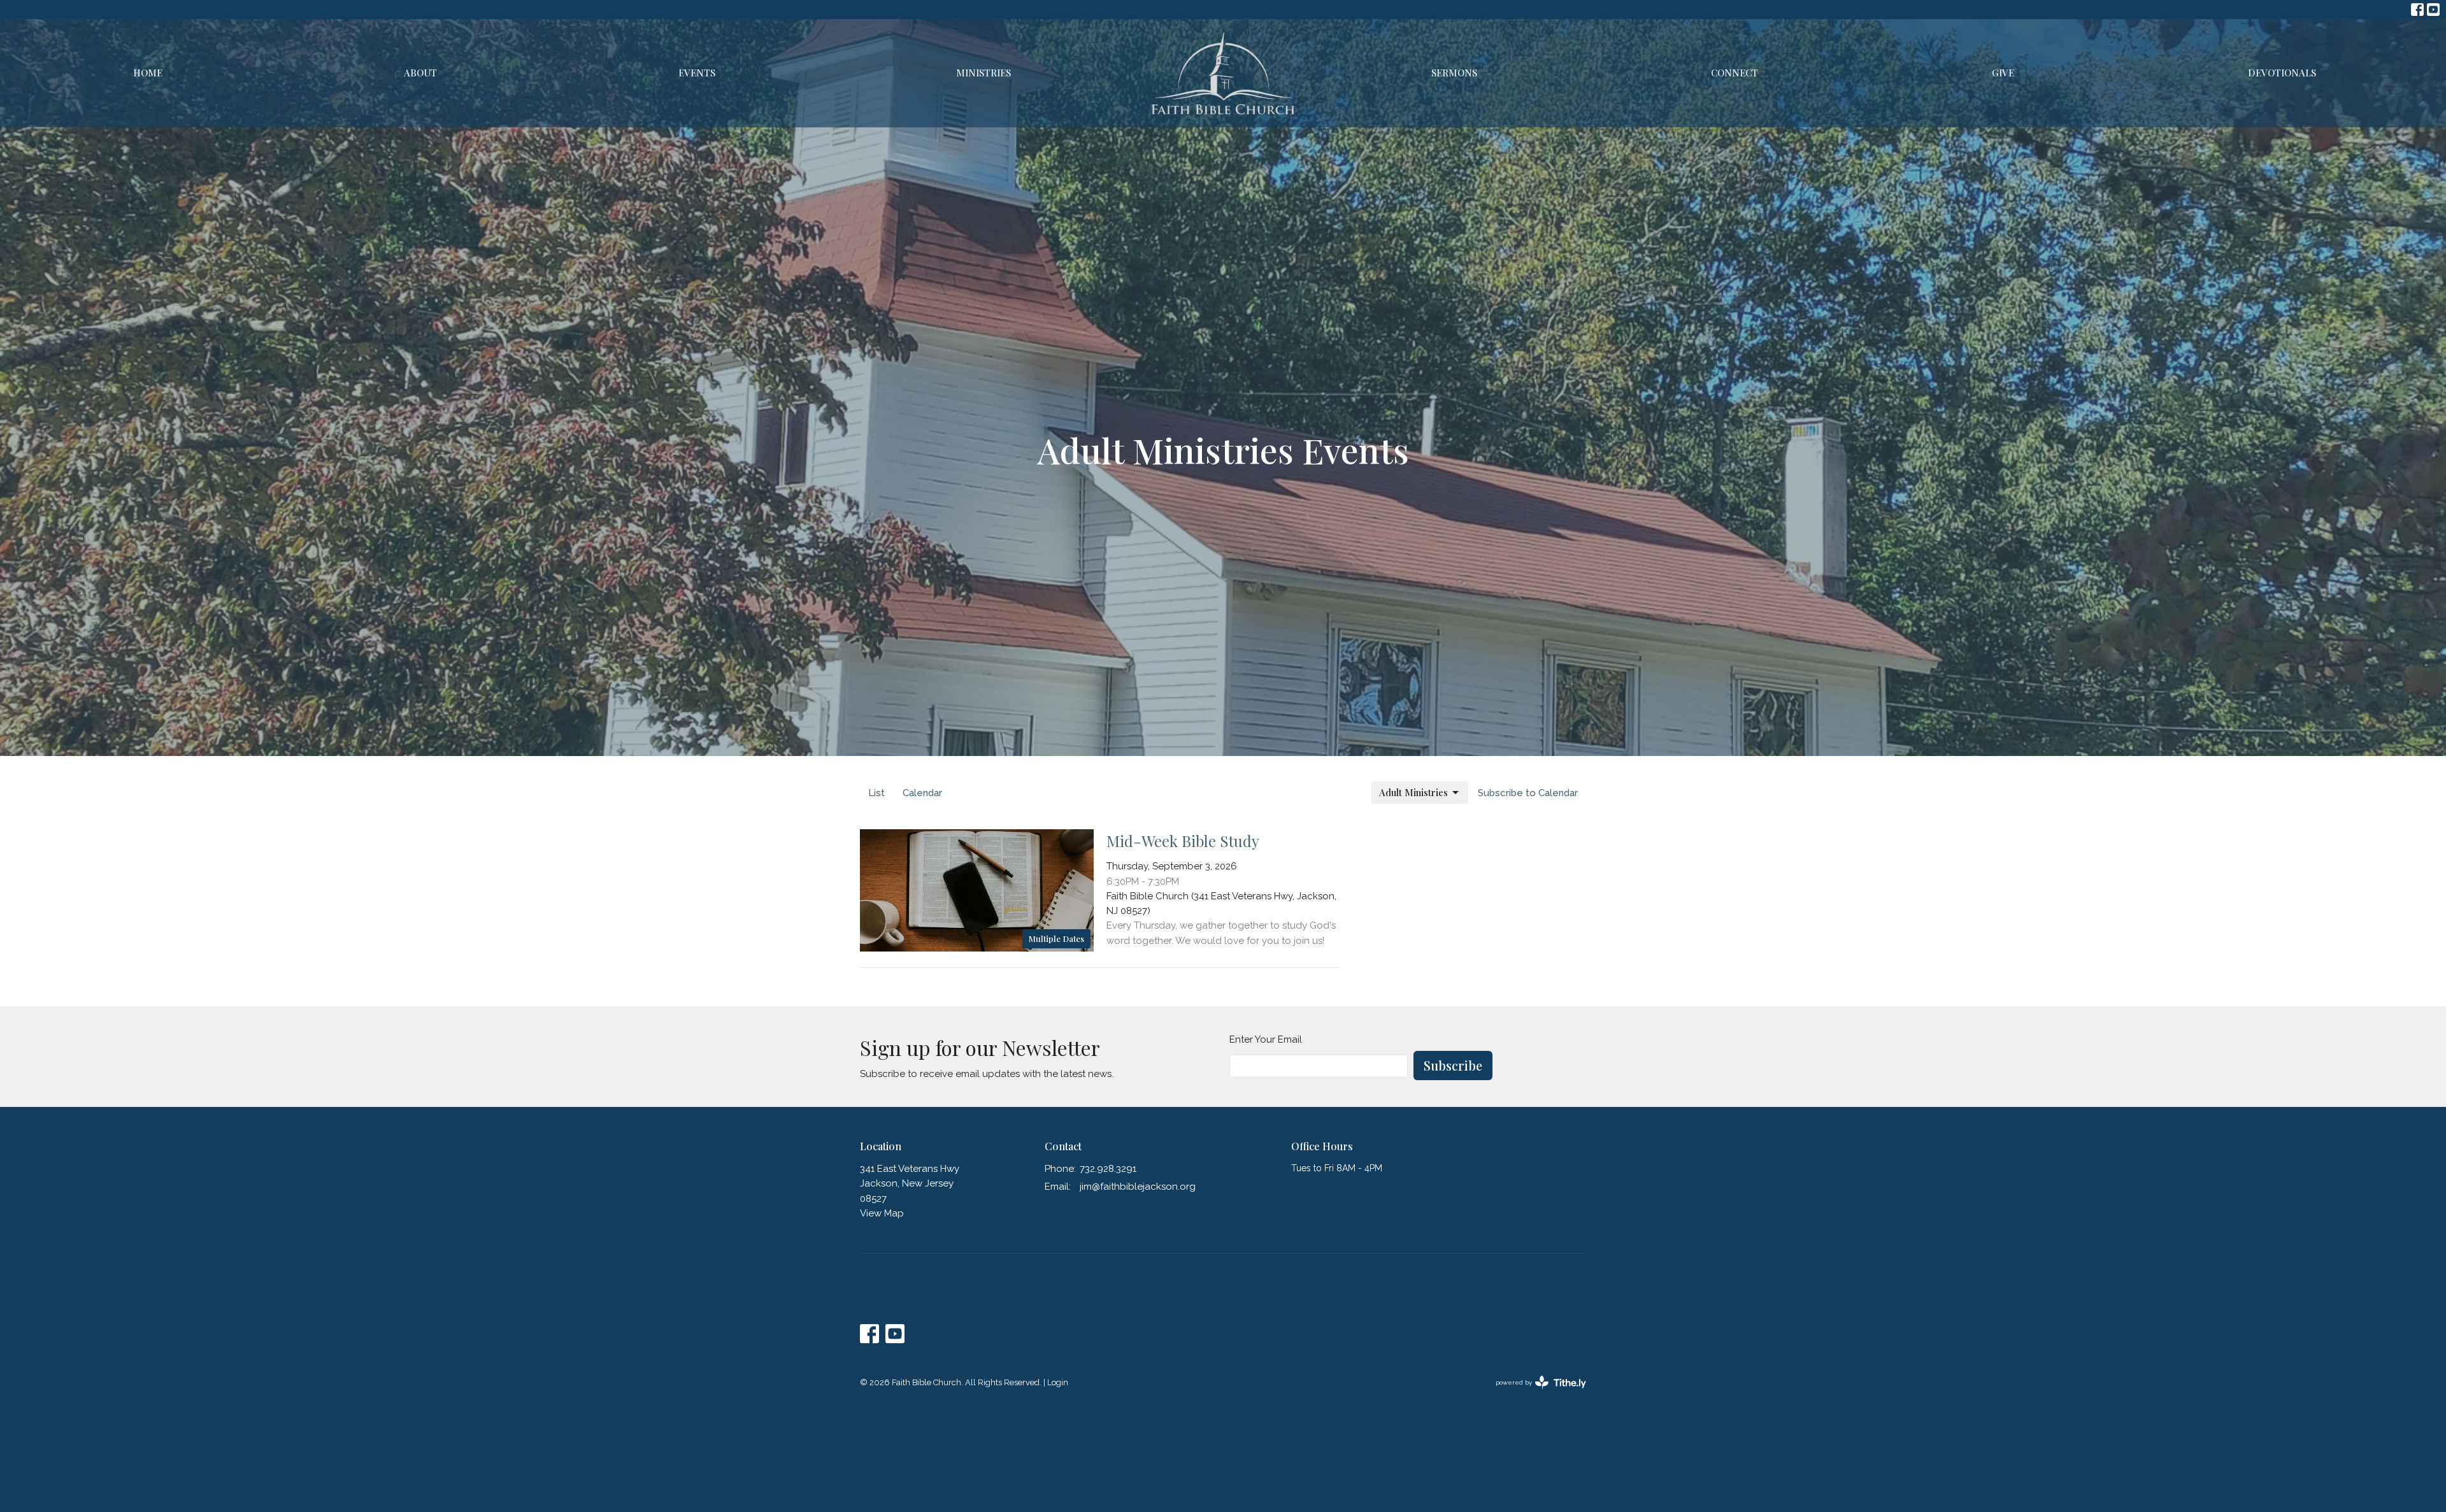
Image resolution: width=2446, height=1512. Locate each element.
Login (1058, 1382)
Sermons (1454, 73)
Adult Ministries (1413, 792)
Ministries (983, 73)
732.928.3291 (1108, 1169)
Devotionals (2282, 73)
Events (697, 73)
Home (148, 73)
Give (2003, 73)
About (420, 73)
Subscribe (1453, 1065)
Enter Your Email (1266, 1039)
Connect (1734, 73)
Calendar (922, 793)
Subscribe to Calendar (1528, 793)
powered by (1535, 1394)
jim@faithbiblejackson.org (1138, 1187)
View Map (882, 1213)
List (876, 793)
